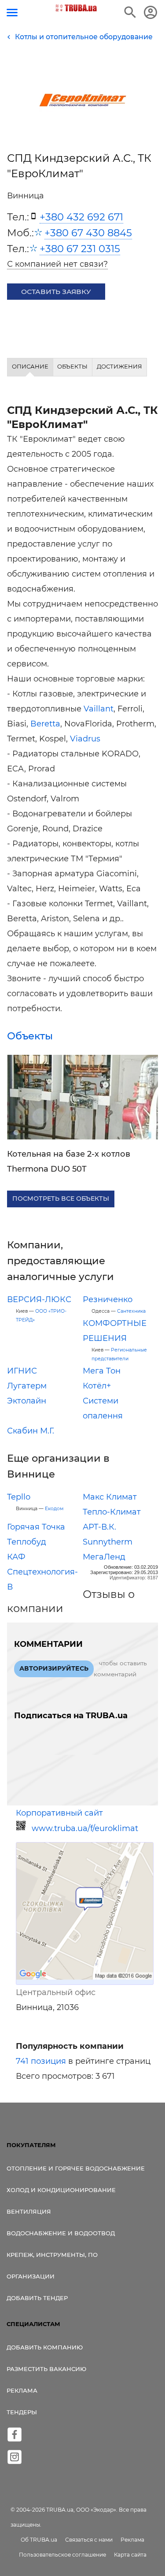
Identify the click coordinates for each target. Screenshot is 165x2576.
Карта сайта (130, 2555)
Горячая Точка (36, 1527)
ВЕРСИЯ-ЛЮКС (39, 1299)
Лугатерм (27, 1386)
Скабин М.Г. (31, 1431)
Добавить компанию (45, 2347)
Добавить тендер (37, 2298)
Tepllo (19, 1497)
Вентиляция (29, 2211)
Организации (31, 2276)
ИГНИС (22, 1371)
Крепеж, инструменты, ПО (52, 2255)
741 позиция (41, 2061)
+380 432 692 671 (81, 217)
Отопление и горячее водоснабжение (76, 2168)
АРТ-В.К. (99, 1527)
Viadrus (85, 739)
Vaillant (99, 709)
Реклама (22, 2390)
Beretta (45, 724)
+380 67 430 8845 (88, 233)
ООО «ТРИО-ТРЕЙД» (41, 1316)
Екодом (54, 1509)
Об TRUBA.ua (39, 2540)
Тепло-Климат (112, 1512)
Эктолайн (27, 1401)
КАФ (16, 1557)
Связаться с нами (89, 2540)
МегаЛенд (104, 1557)
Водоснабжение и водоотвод (61, 2233)
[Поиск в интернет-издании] (130, 12)
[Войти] (150, 12)
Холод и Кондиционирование (61, 2190)
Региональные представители (119, 1354)
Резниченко (108, 1299)
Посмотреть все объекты (61, 1199)
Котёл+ (97, 1386)
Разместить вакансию (46, 2369)
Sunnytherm (108, 1542)
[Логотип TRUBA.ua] (76, 8)
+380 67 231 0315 (80, 249)
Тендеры (22, 2412)
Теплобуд (27, 1542)
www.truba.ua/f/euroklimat (85, 1828)
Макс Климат (110, 1497)
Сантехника (131, 1311)
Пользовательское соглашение (62, 2555)
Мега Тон (102, 1371)
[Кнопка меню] (12, 13)
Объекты (30, 1036)
